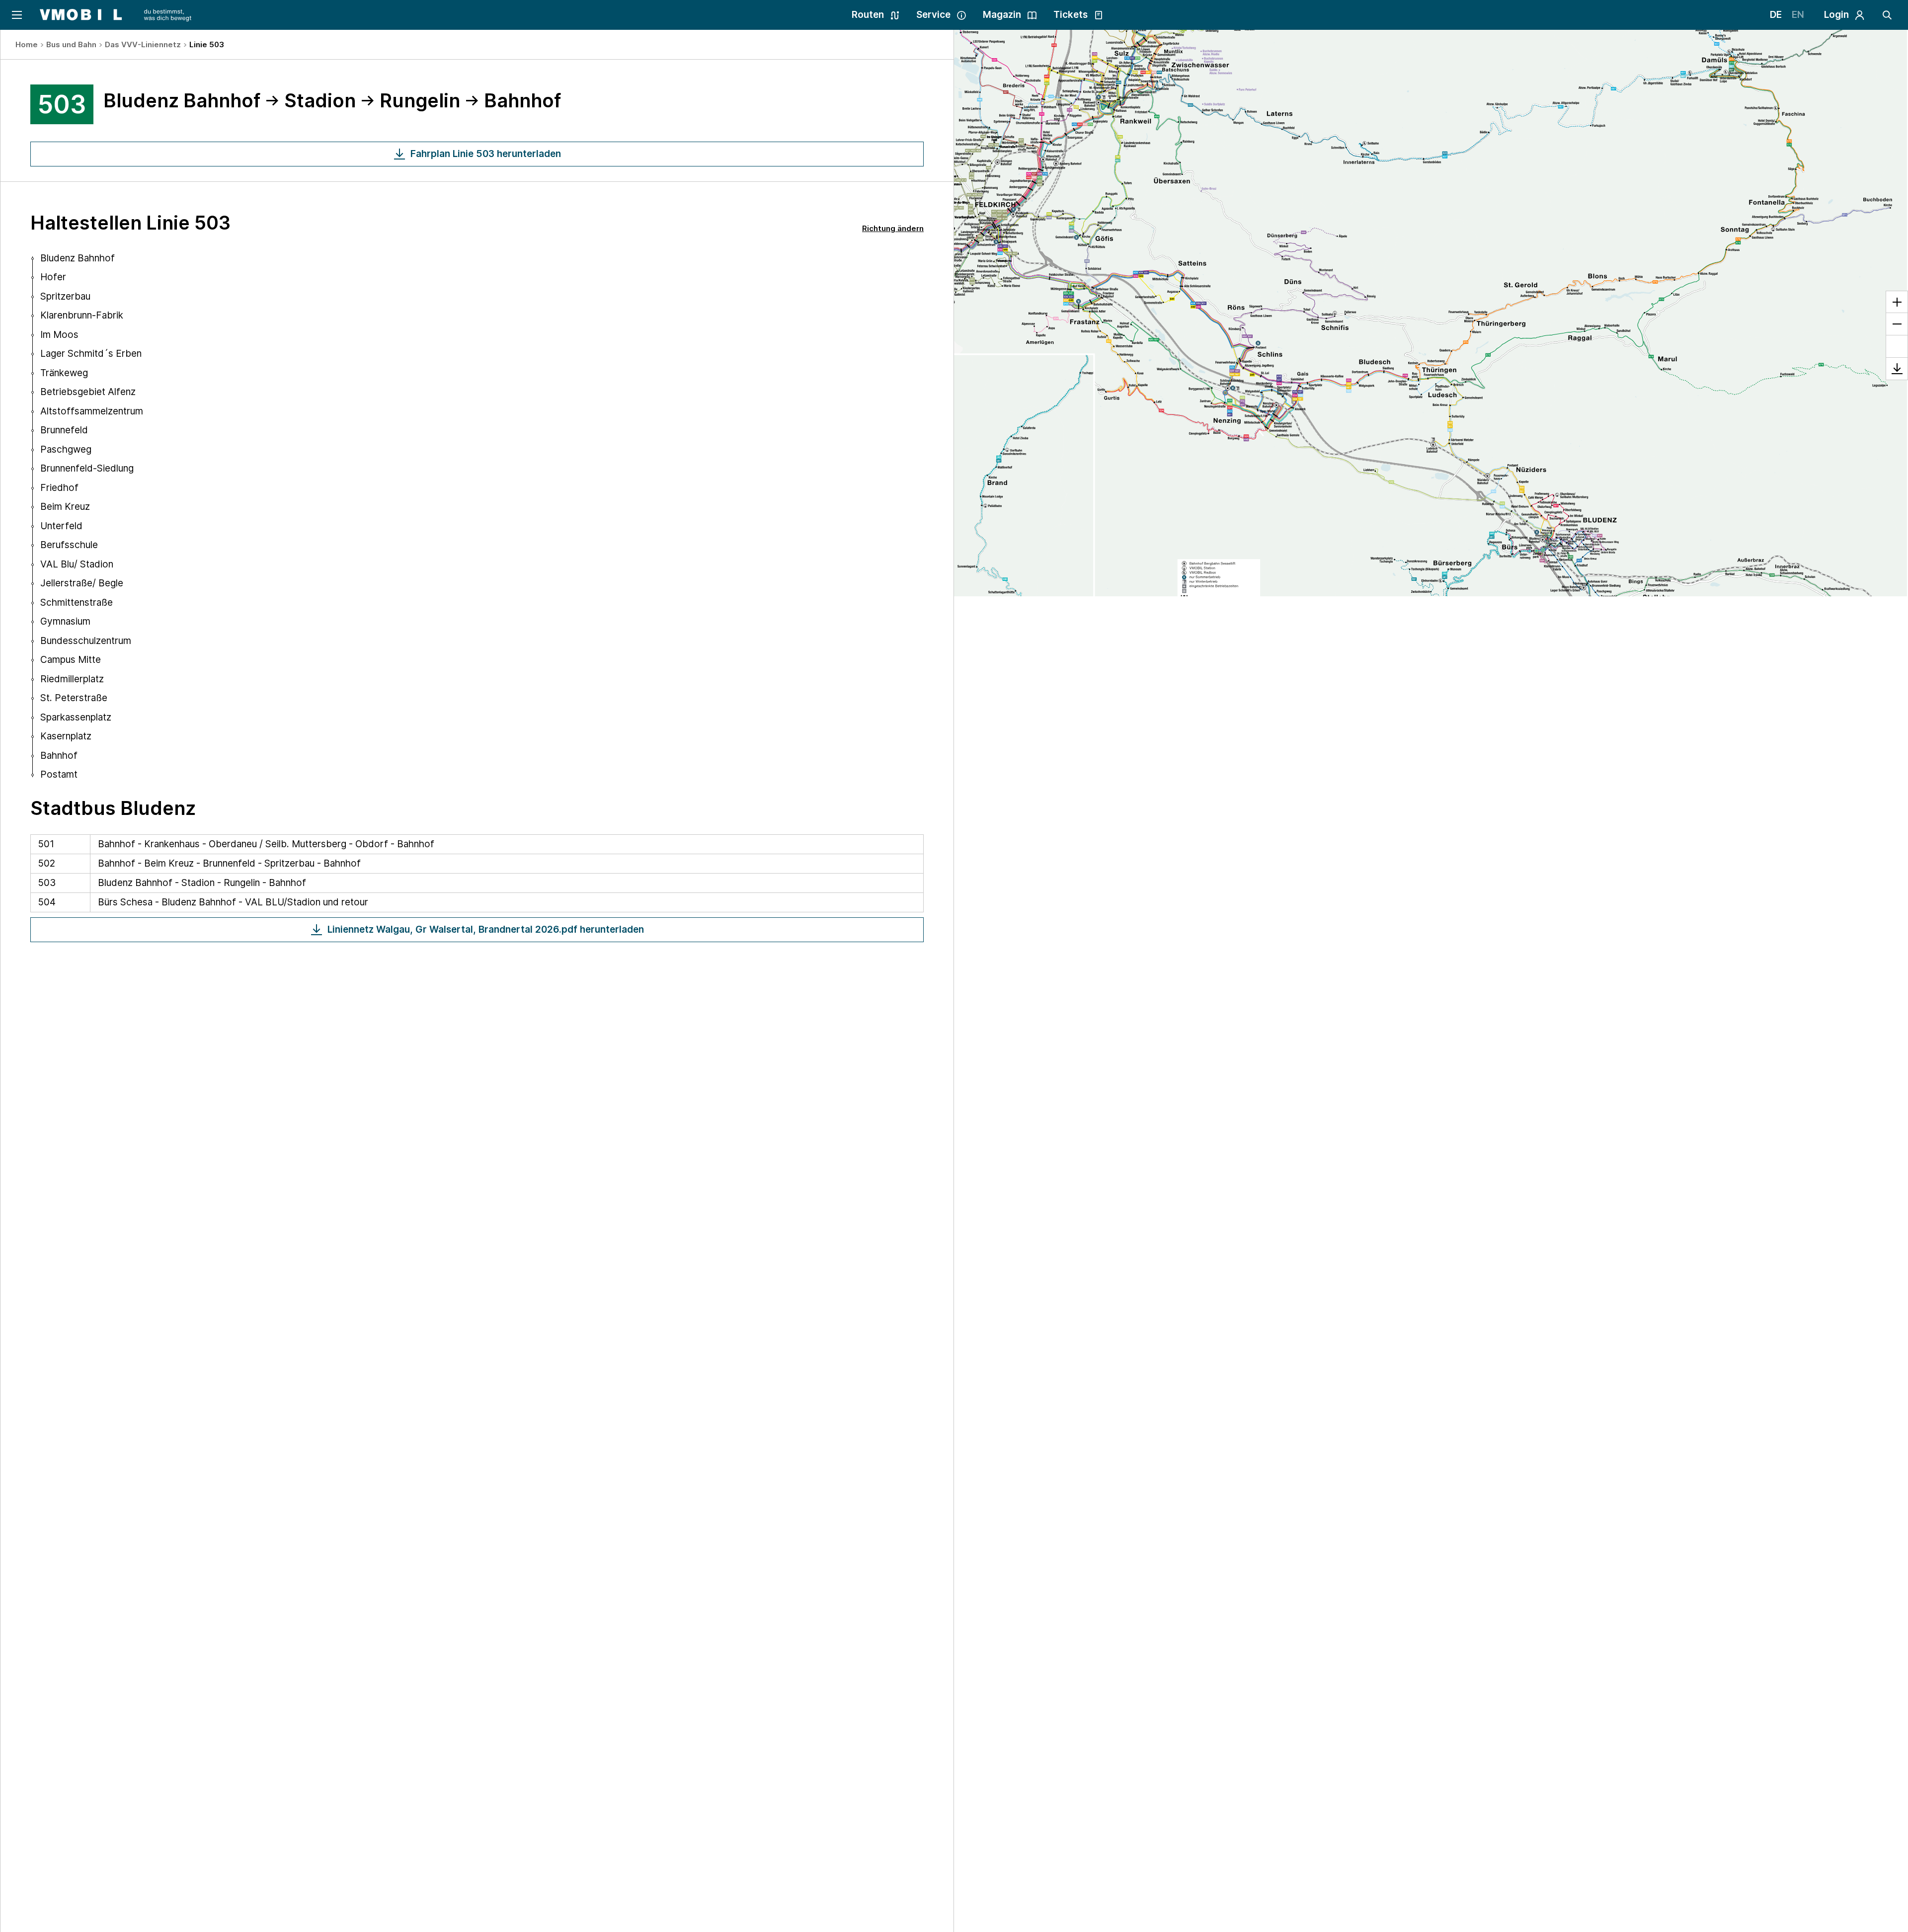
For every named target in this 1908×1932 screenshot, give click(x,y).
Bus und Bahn (71, 44)
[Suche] (1887, 15)
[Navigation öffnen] (16, 15)
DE (1776, 15)
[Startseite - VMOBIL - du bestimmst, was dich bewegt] (116, 15)
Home (27, 44)
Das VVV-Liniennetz (143, 44)
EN (1798, 15)
